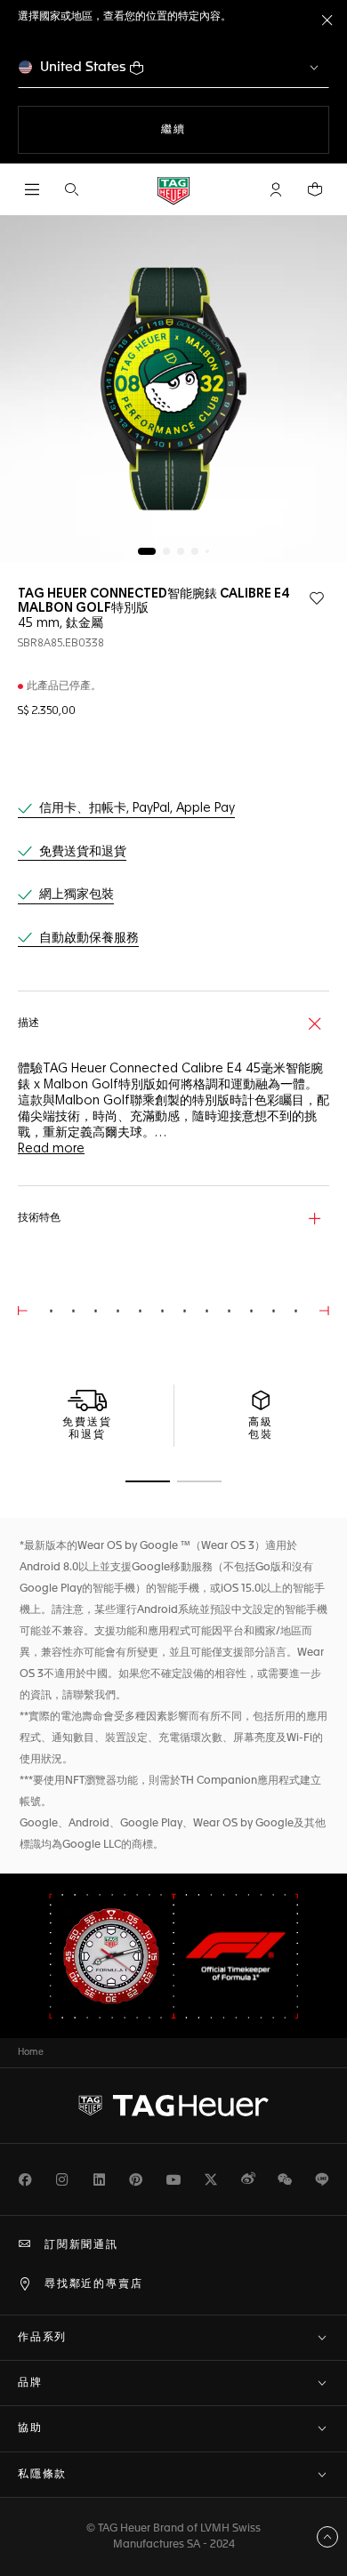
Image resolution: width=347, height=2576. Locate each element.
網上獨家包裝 (77, 895)
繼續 (197, 129)
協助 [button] (30, 2428)
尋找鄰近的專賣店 (93, 2284)
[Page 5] (207, 551)
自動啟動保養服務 (89, 938)
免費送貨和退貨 (83, 852)
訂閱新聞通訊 (81, 2245)
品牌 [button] (30, 2383)
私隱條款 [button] (42, 2475)
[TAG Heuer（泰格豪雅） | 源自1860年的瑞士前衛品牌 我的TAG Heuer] (173, 2106)
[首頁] (173, 190)
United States (83, 67)
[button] (276, 189)
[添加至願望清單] (317, 598)
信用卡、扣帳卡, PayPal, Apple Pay (137, 808)
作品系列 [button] (42, 2338)
